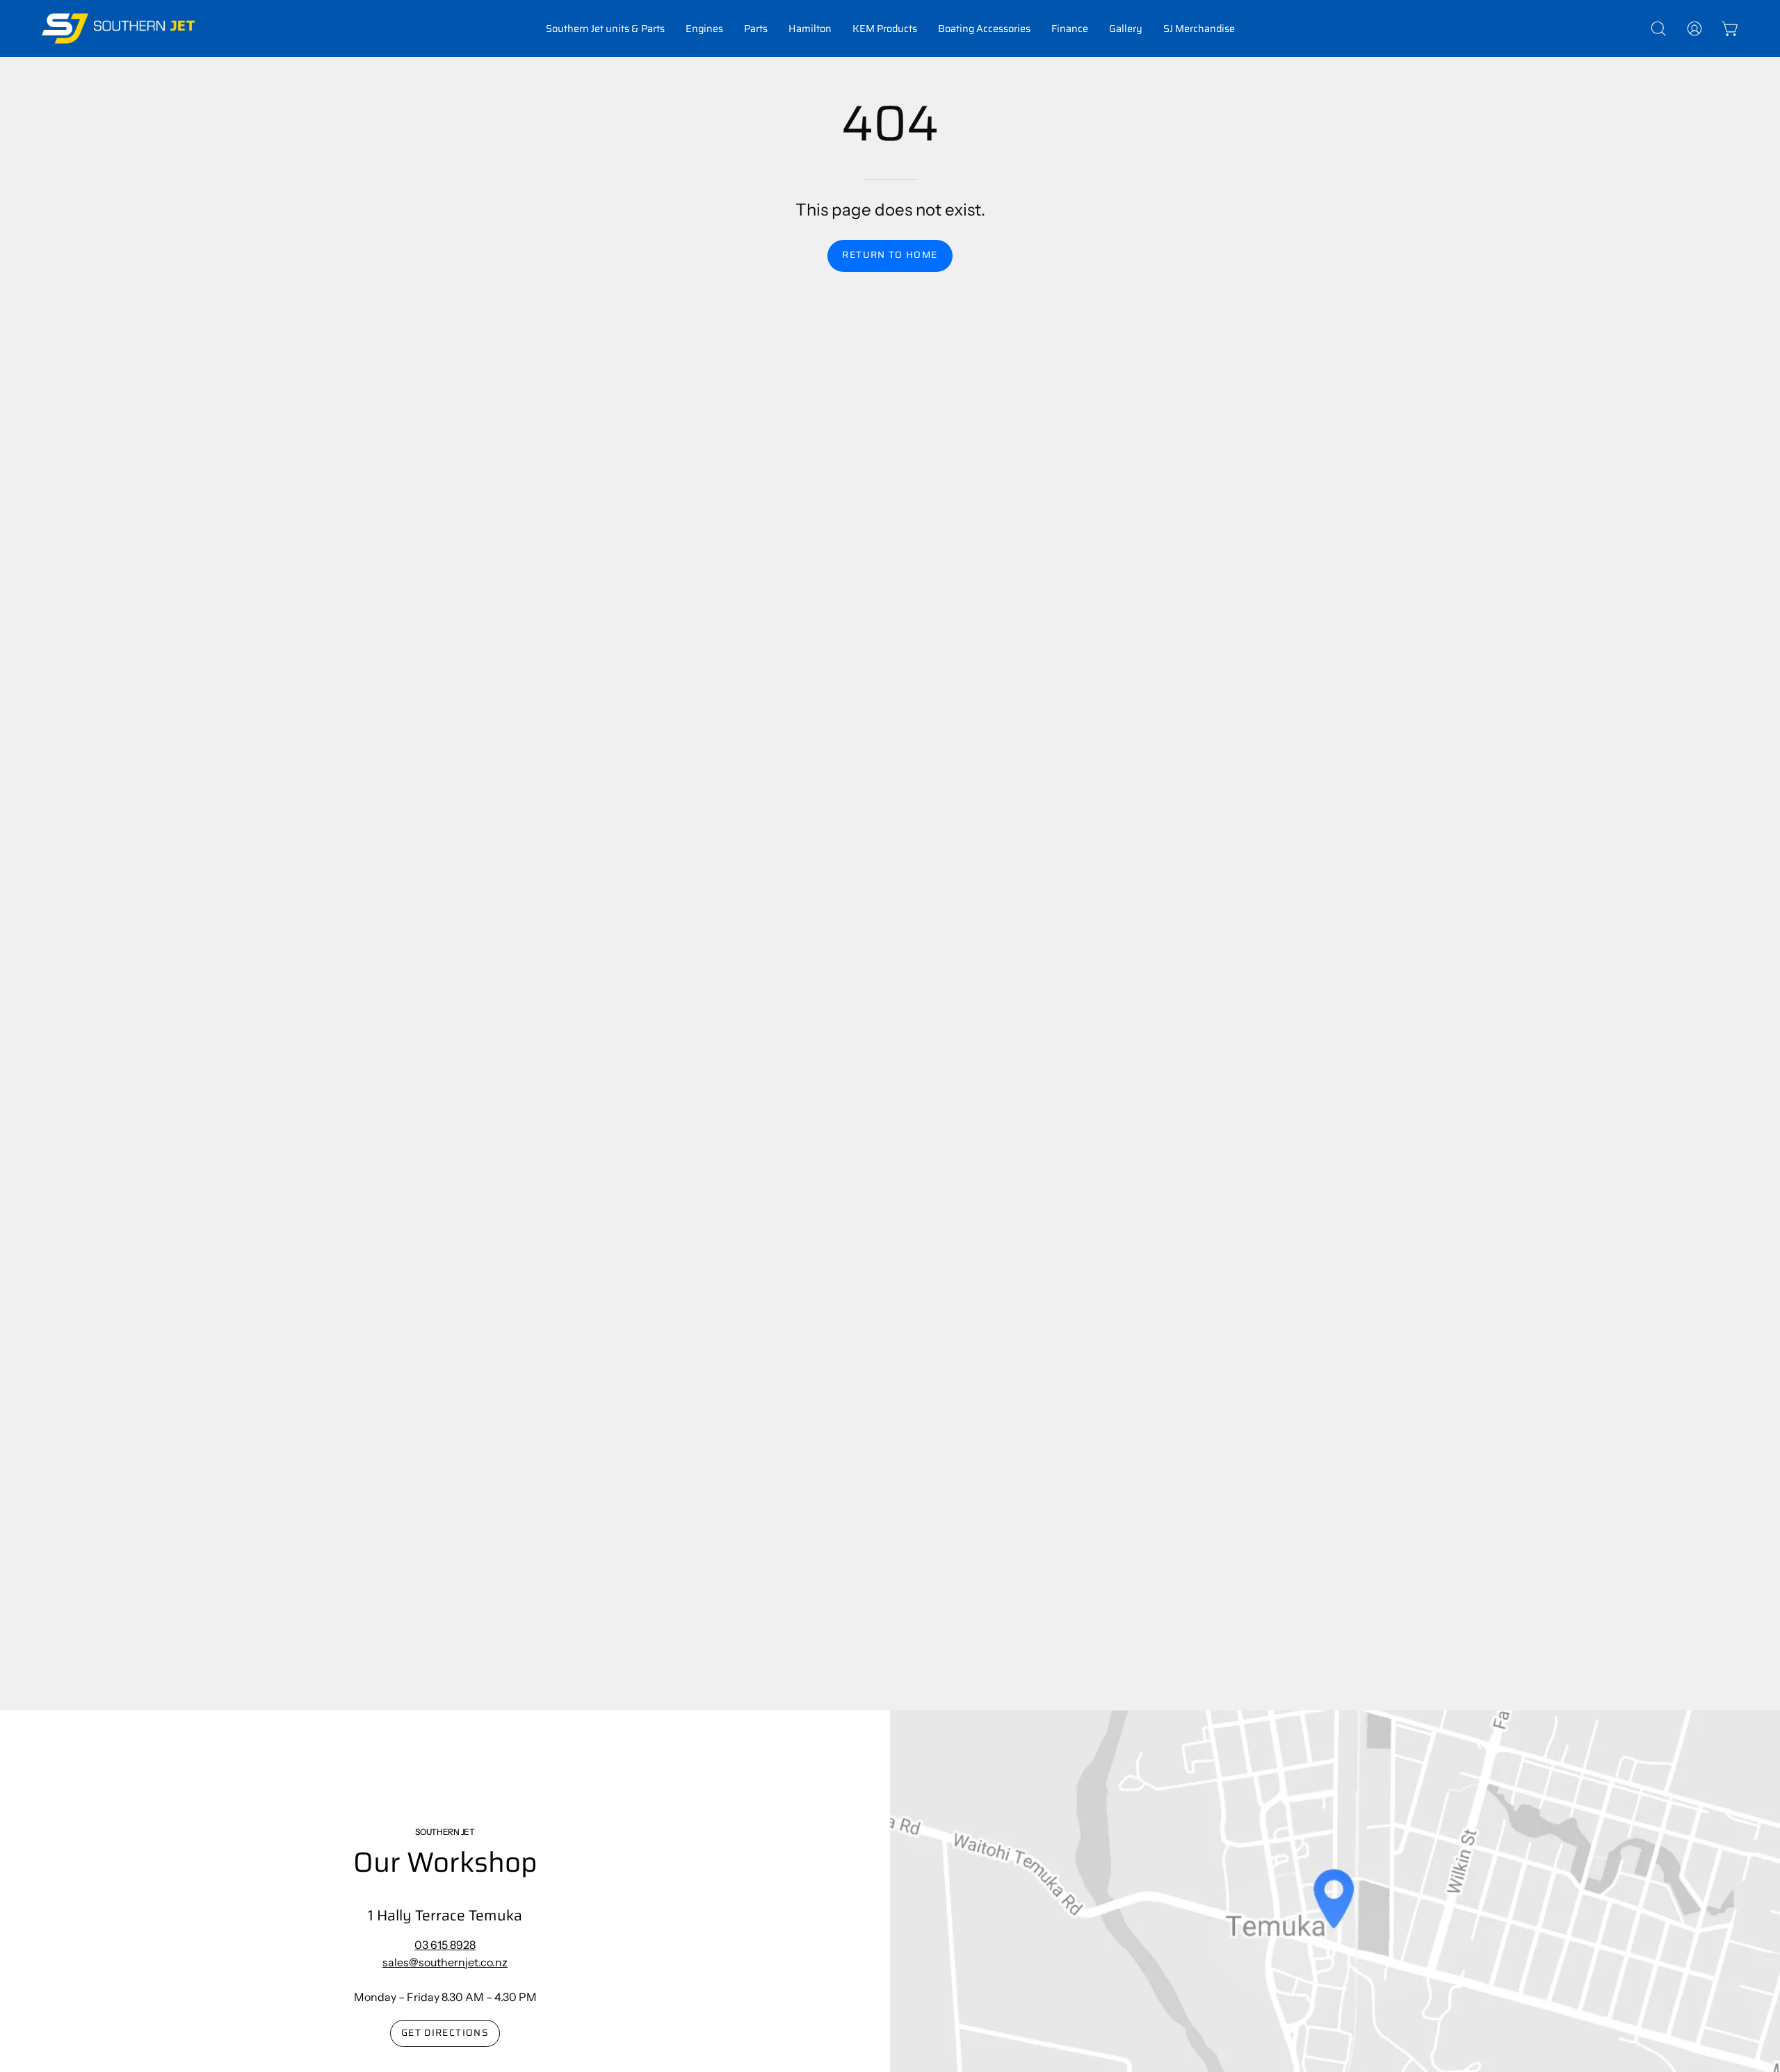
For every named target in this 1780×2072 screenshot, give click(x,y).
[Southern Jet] (118, 29)
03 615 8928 (445, 1945)
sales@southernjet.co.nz (445, 1962)
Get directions (445, 2033)
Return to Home (890, 255)
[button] (605, 29)
